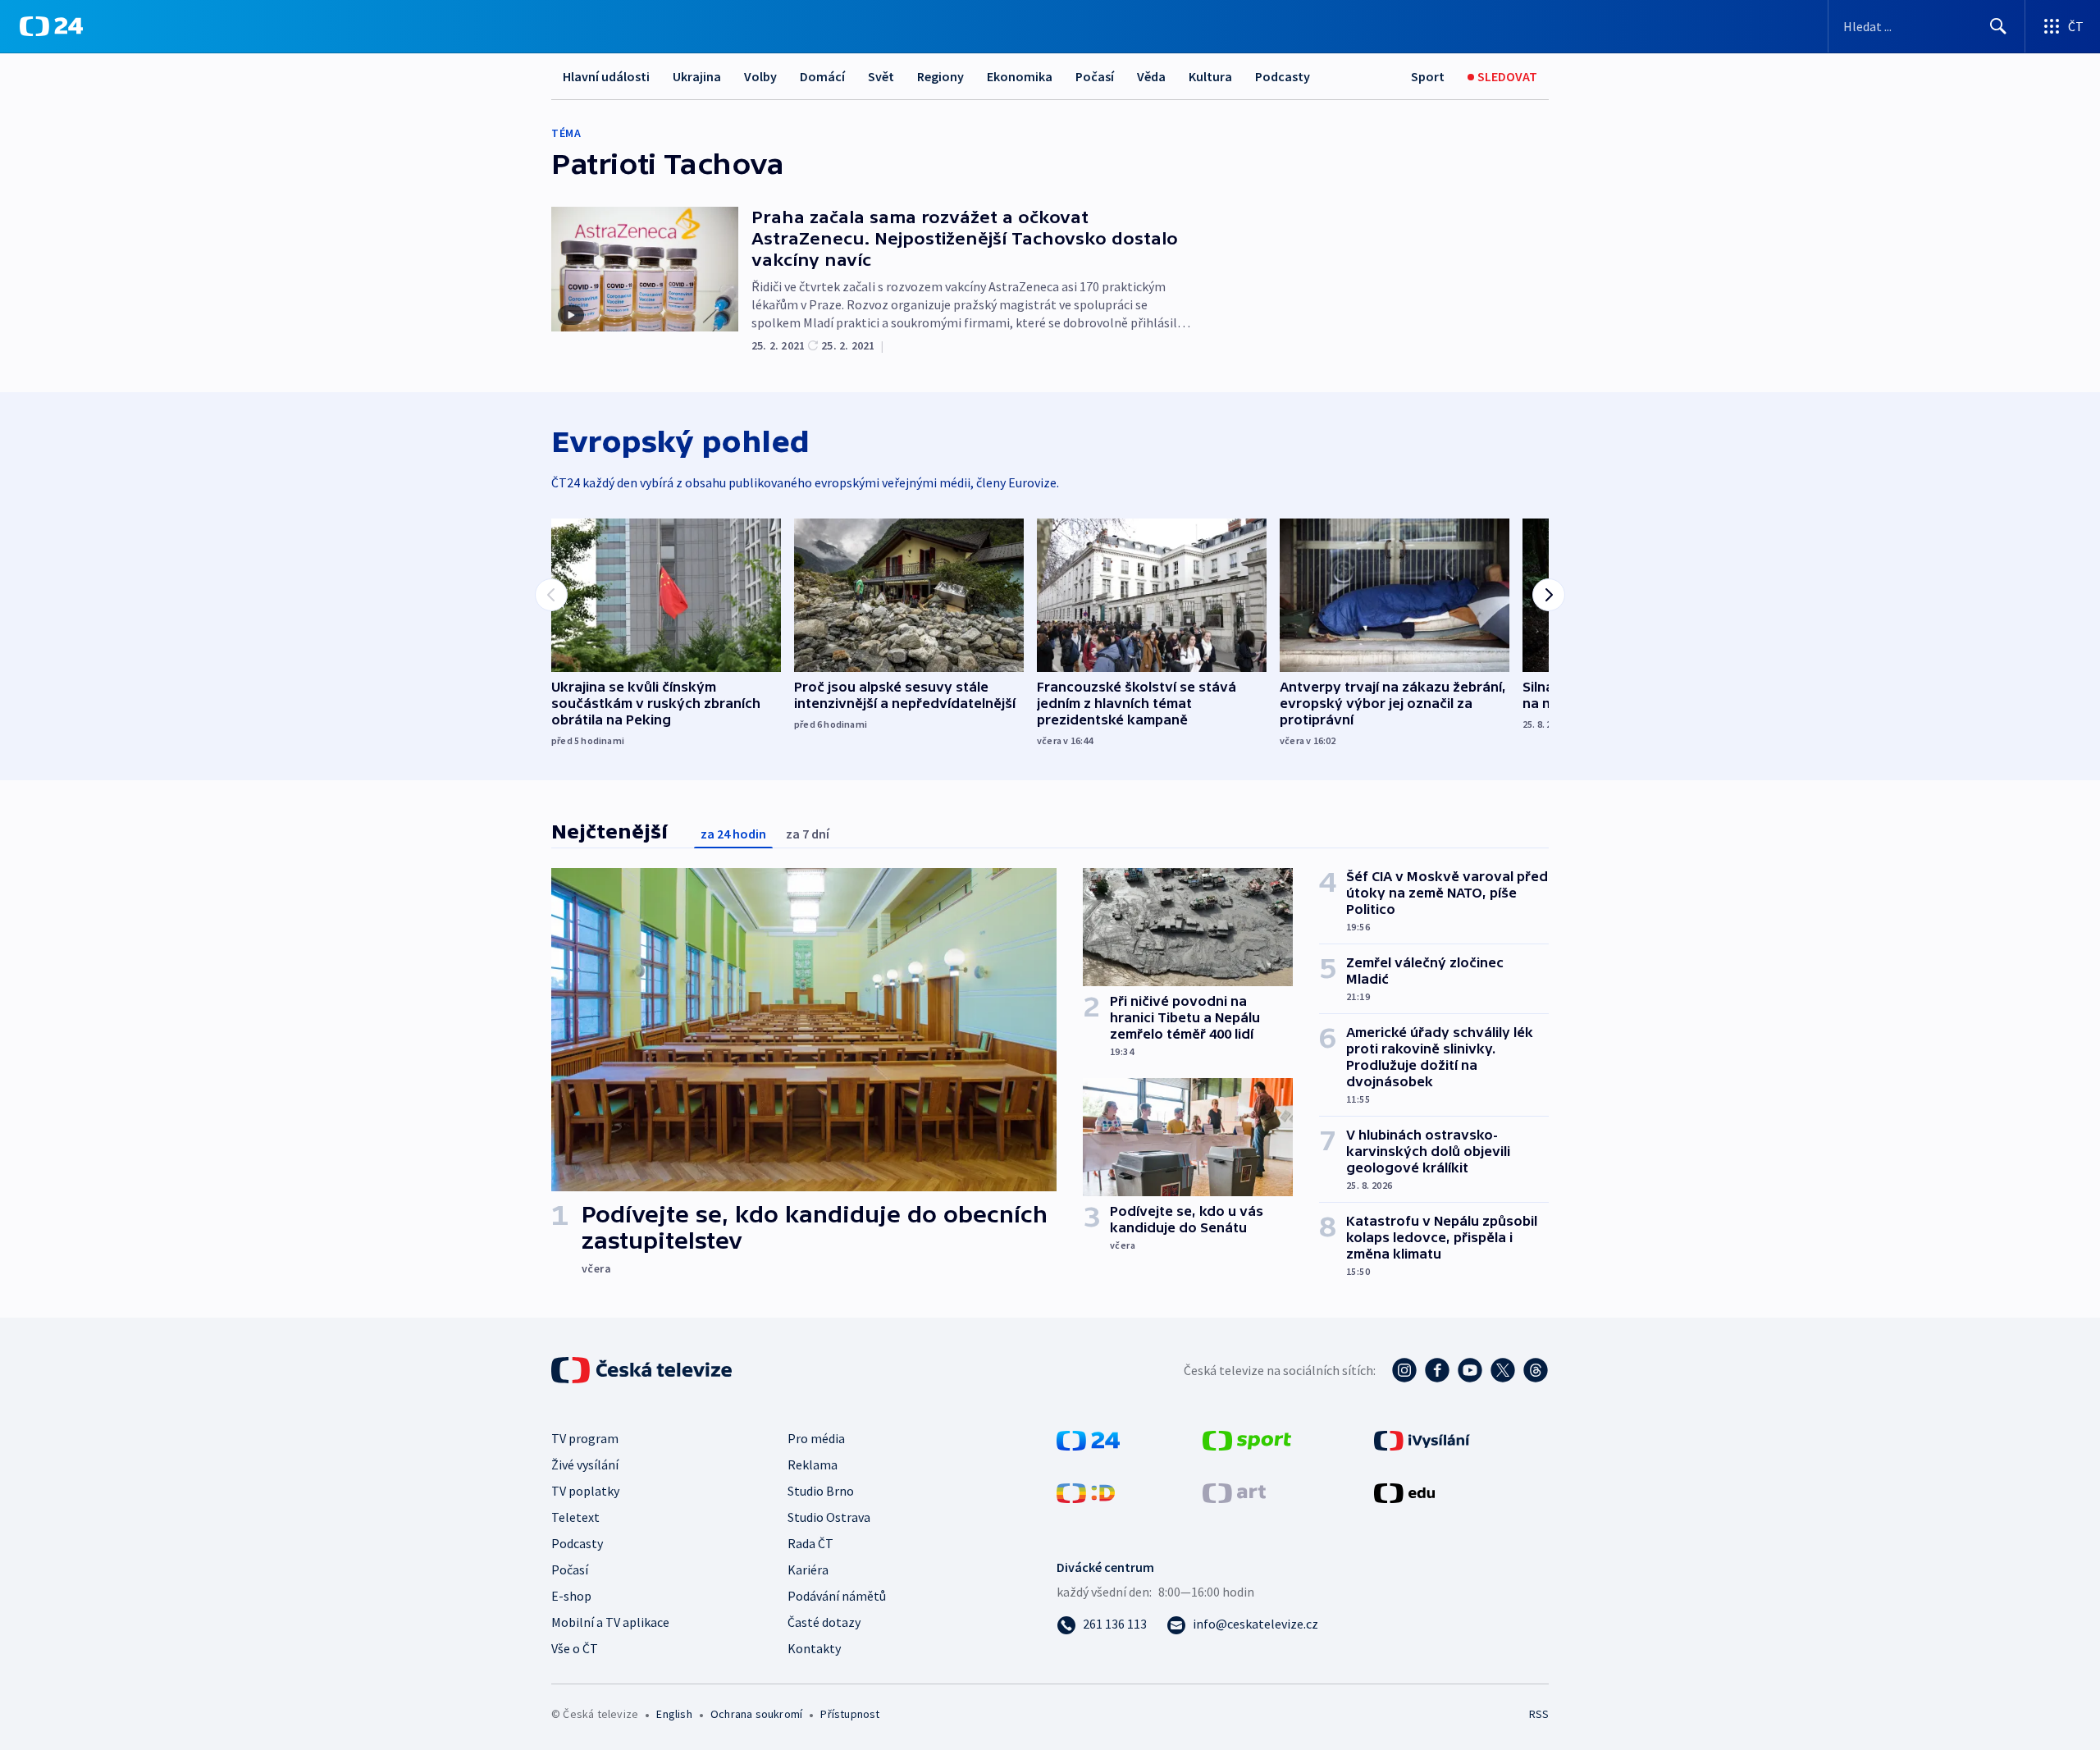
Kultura (1210, 76)
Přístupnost (850, 1714)
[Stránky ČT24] (1088, 1439)
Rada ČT (810, 1543)
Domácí (822, 76)
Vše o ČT (575, 1648)
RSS (1539, 1714)
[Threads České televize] (1536, 1370)
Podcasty (1283, 76)
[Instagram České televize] (1404, 1370)
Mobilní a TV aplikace (610, 1622)
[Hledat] (1998, 26)
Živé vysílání (585, 1464)
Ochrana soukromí (756, 1714)
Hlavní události (606, 76)
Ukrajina (697, 76)
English (674, 1714)
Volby (760, 76)
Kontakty (814, 1648)
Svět (881, 76)
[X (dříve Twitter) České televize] (1503, 1370)
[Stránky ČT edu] (1404, 1492)
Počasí (1095, 76)
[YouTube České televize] (1470, 1370)
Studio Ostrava (829, 1517)
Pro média (816, 1438)
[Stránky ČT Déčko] (1086, 1492)
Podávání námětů (837, 1596)
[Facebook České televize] (1437, 1370)
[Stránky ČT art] (1234, 1492)
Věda (1151, 76)
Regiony (940, 76)
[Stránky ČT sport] (1247, 1439)
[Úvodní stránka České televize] (643, 1370)
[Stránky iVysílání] (1422, 1439)
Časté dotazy (824, 1622)
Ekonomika (1020, 76)
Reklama (813, 1464)
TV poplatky (585, 1491)
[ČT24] (51, 26)
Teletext (575, 1517)
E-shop (571, 1596)
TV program (585, 1438)
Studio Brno (821, 1491)
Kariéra (808, 1570)
